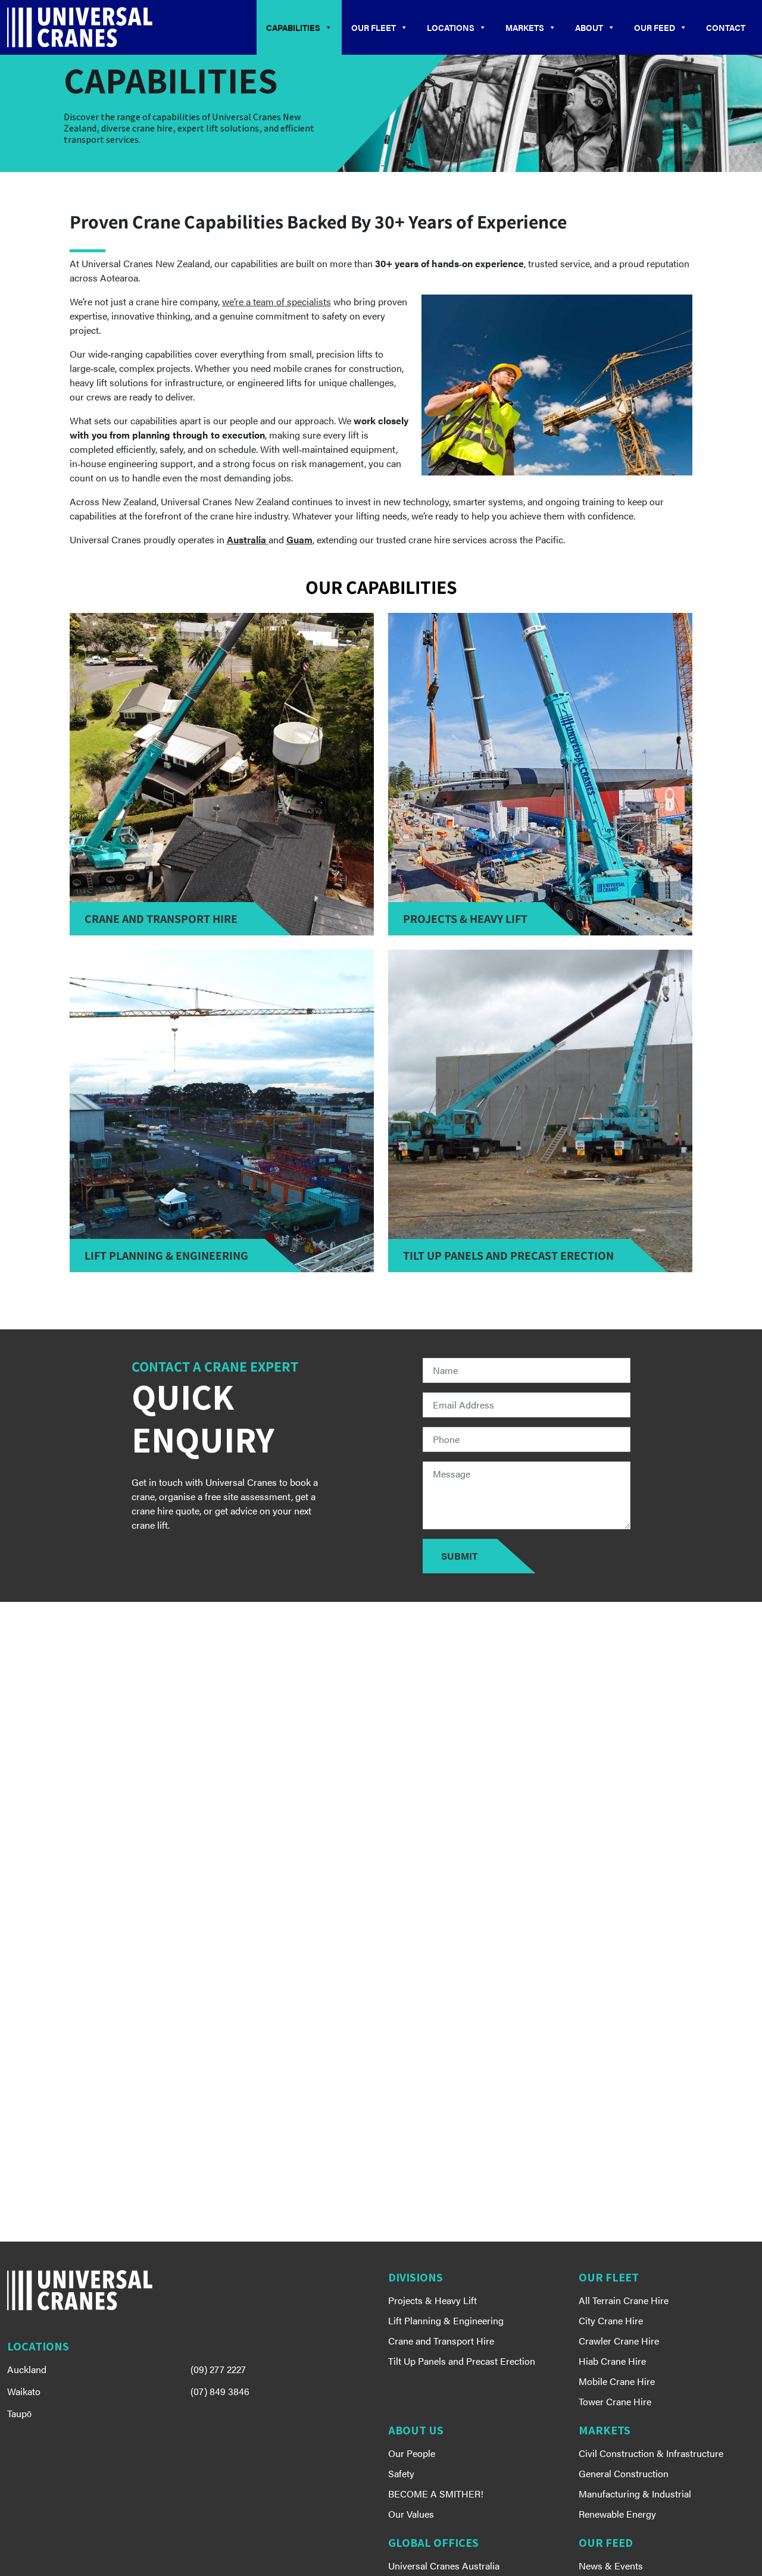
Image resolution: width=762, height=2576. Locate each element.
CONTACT (726, 27)
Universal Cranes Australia (444, 2566)
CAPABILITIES (293, 27)
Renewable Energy (617, 2514)
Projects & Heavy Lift (432, 2300)
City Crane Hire (611, 2320)
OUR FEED (655, 27)
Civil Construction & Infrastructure (651, 2453)
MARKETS (525, 27)
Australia (248, 539)
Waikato (24, 2391)
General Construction (624, 2473)
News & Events (611, 2566)
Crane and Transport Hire (441, 2341)
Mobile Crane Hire (617, 2381)
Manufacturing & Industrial (635, 2494)
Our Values (411, 2514)
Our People (412, 2453)
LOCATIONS (451, 27)
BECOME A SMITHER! (436, 2494)
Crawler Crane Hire (619, 2341)
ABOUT (589, 27)
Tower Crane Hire (615, 2401)
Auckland (27, 2369)
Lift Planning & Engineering (446, 2320)
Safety (401, 2473)
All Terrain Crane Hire (624, 2300)
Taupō (19, 2413)
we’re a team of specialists (277, 301)
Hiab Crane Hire (612, 2361)
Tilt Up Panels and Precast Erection (462, 2361)
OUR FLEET (374, 27)
